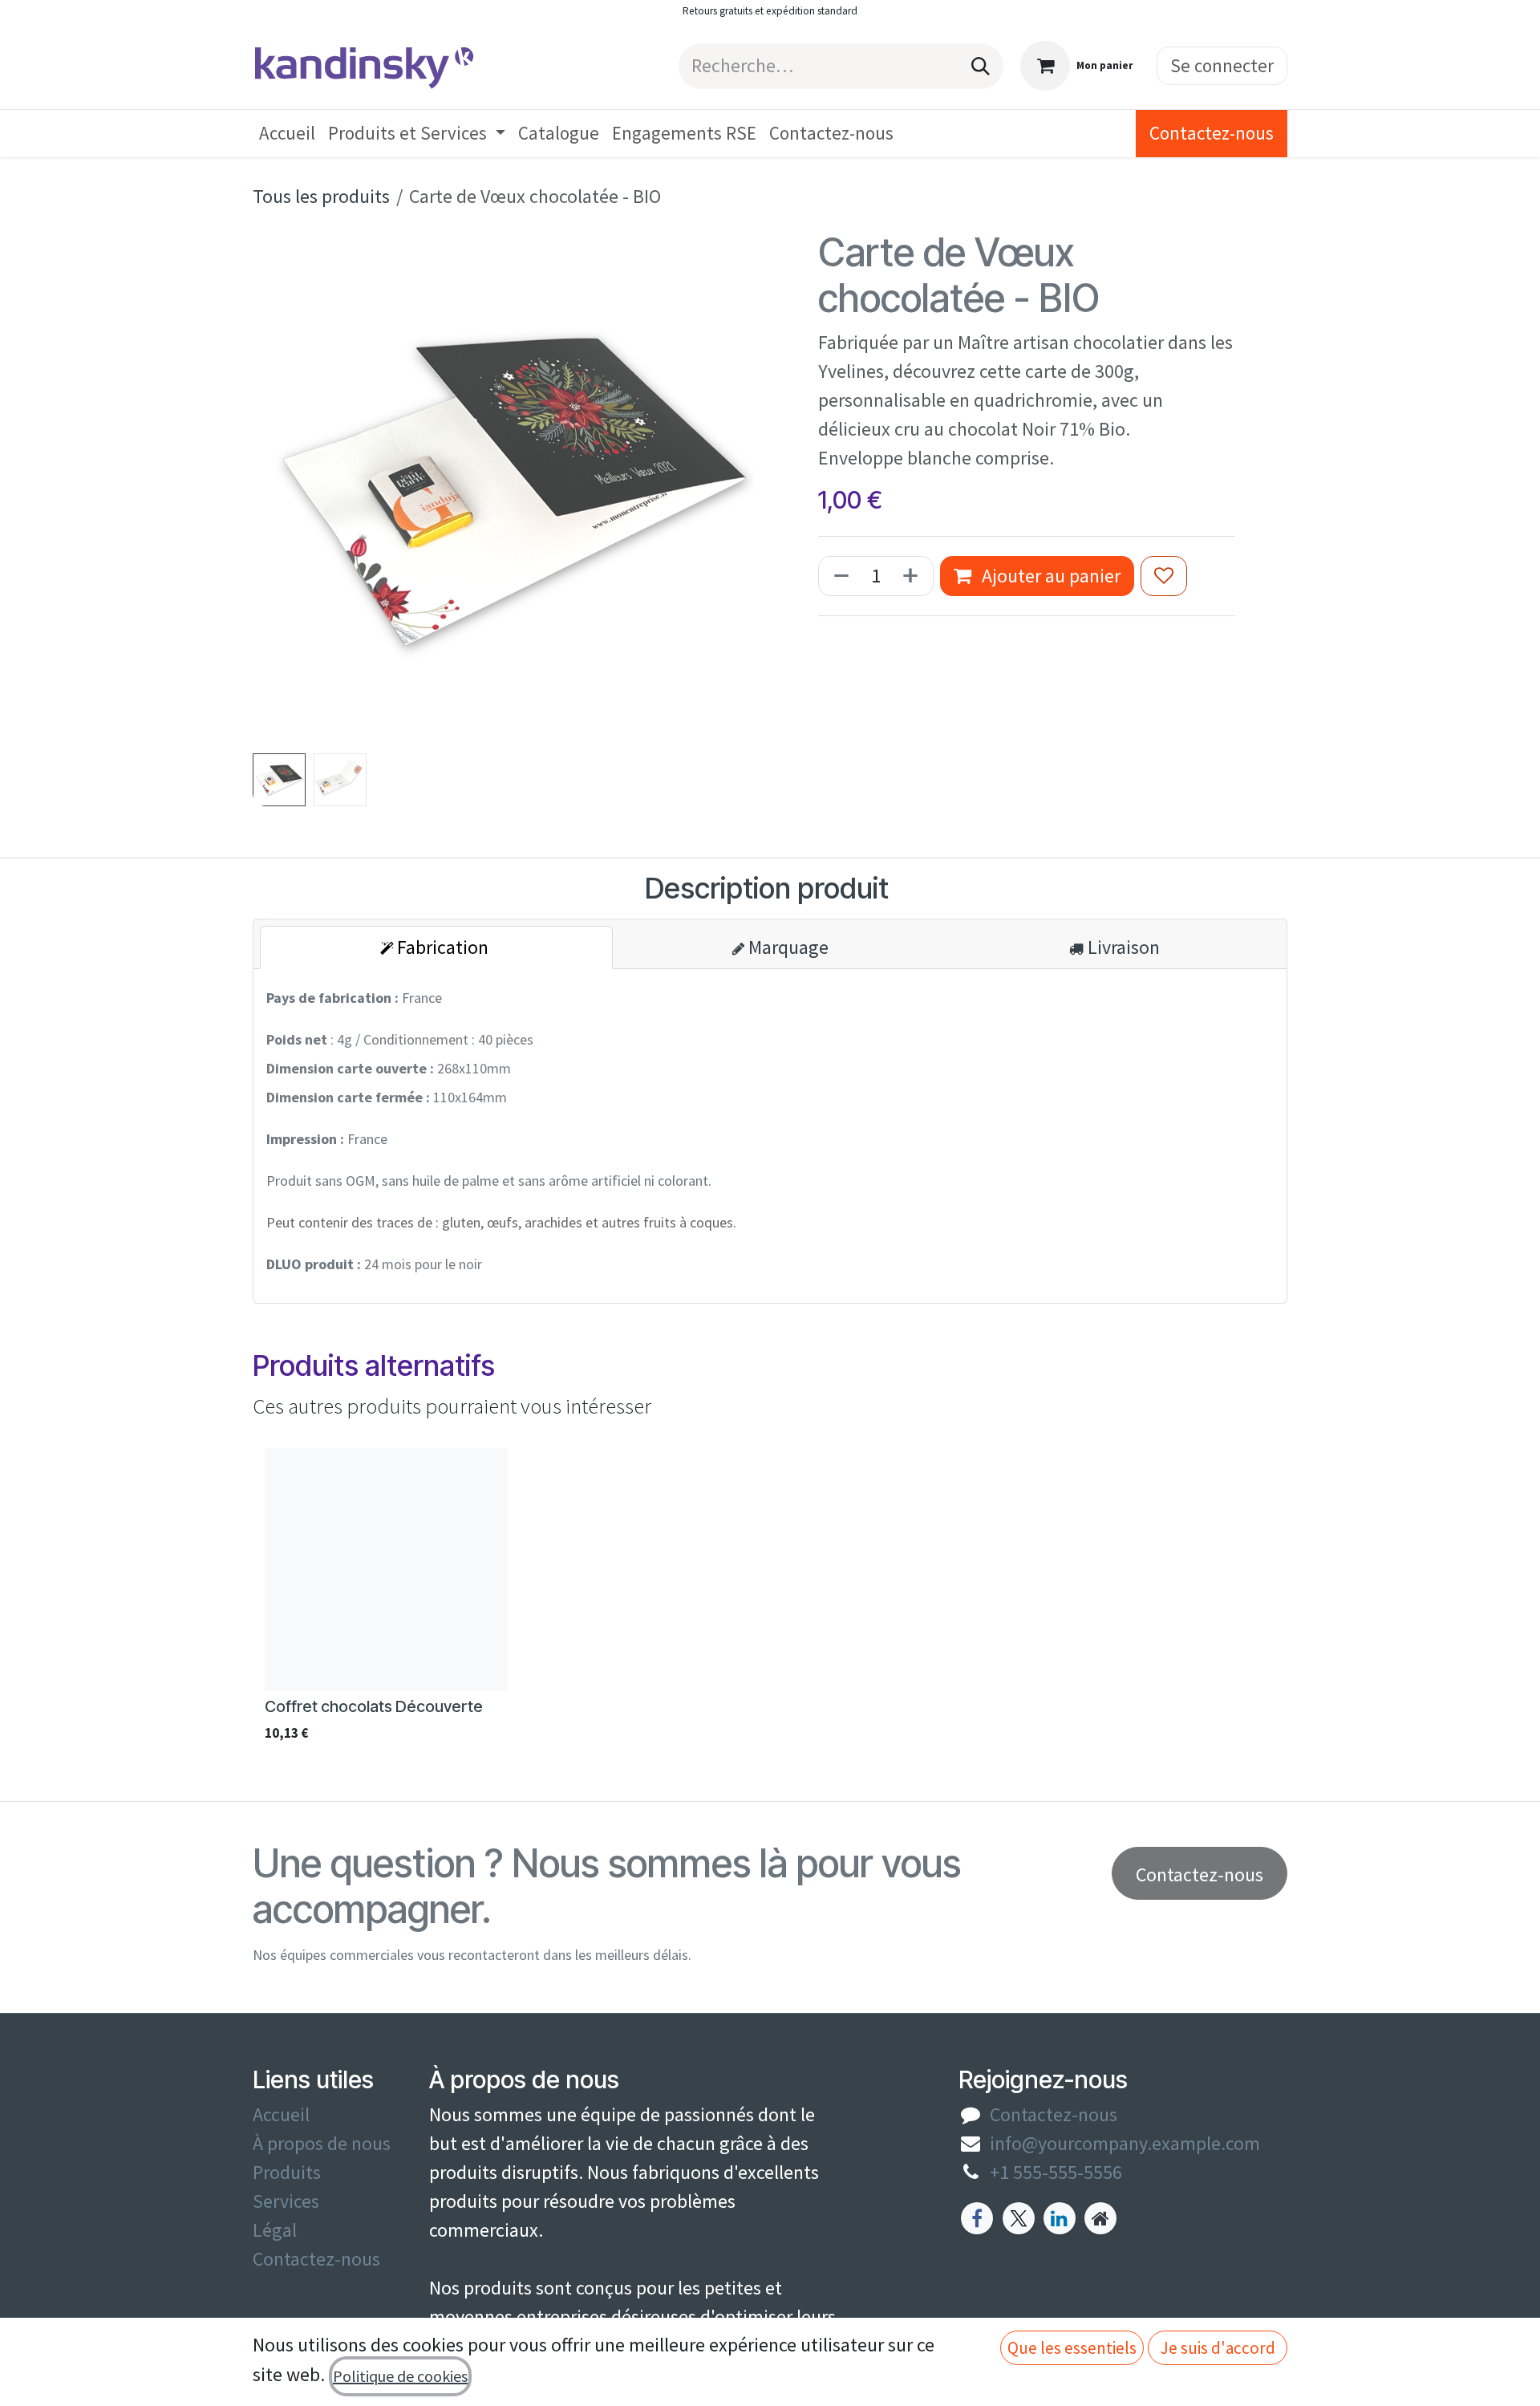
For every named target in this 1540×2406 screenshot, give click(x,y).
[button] (279, 488)
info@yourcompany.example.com (1125, 2143)
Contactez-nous (1212, 133)
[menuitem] (287, 134)
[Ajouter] (914, 576)
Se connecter (1222, 65)
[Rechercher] (981, 66)
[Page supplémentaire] (1100, 2218)
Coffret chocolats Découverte (374, 1706)
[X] (1019, 2218)
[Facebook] (977, 2218)
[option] (770, 1599)
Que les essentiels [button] (1072, 2348)
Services (286, 2201)
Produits (287, 2172)
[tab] (436, 947)
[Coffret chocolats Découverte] (386, 1570)
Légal (275, 2230)
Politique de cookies (400, 2376)
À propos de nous (322, 2143)
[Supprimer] (838, 576)
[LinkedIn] (1060, 2218)
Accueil (281, 2114)
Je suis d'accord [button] (1218, 2348)
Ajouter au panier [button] (1049, 576)
